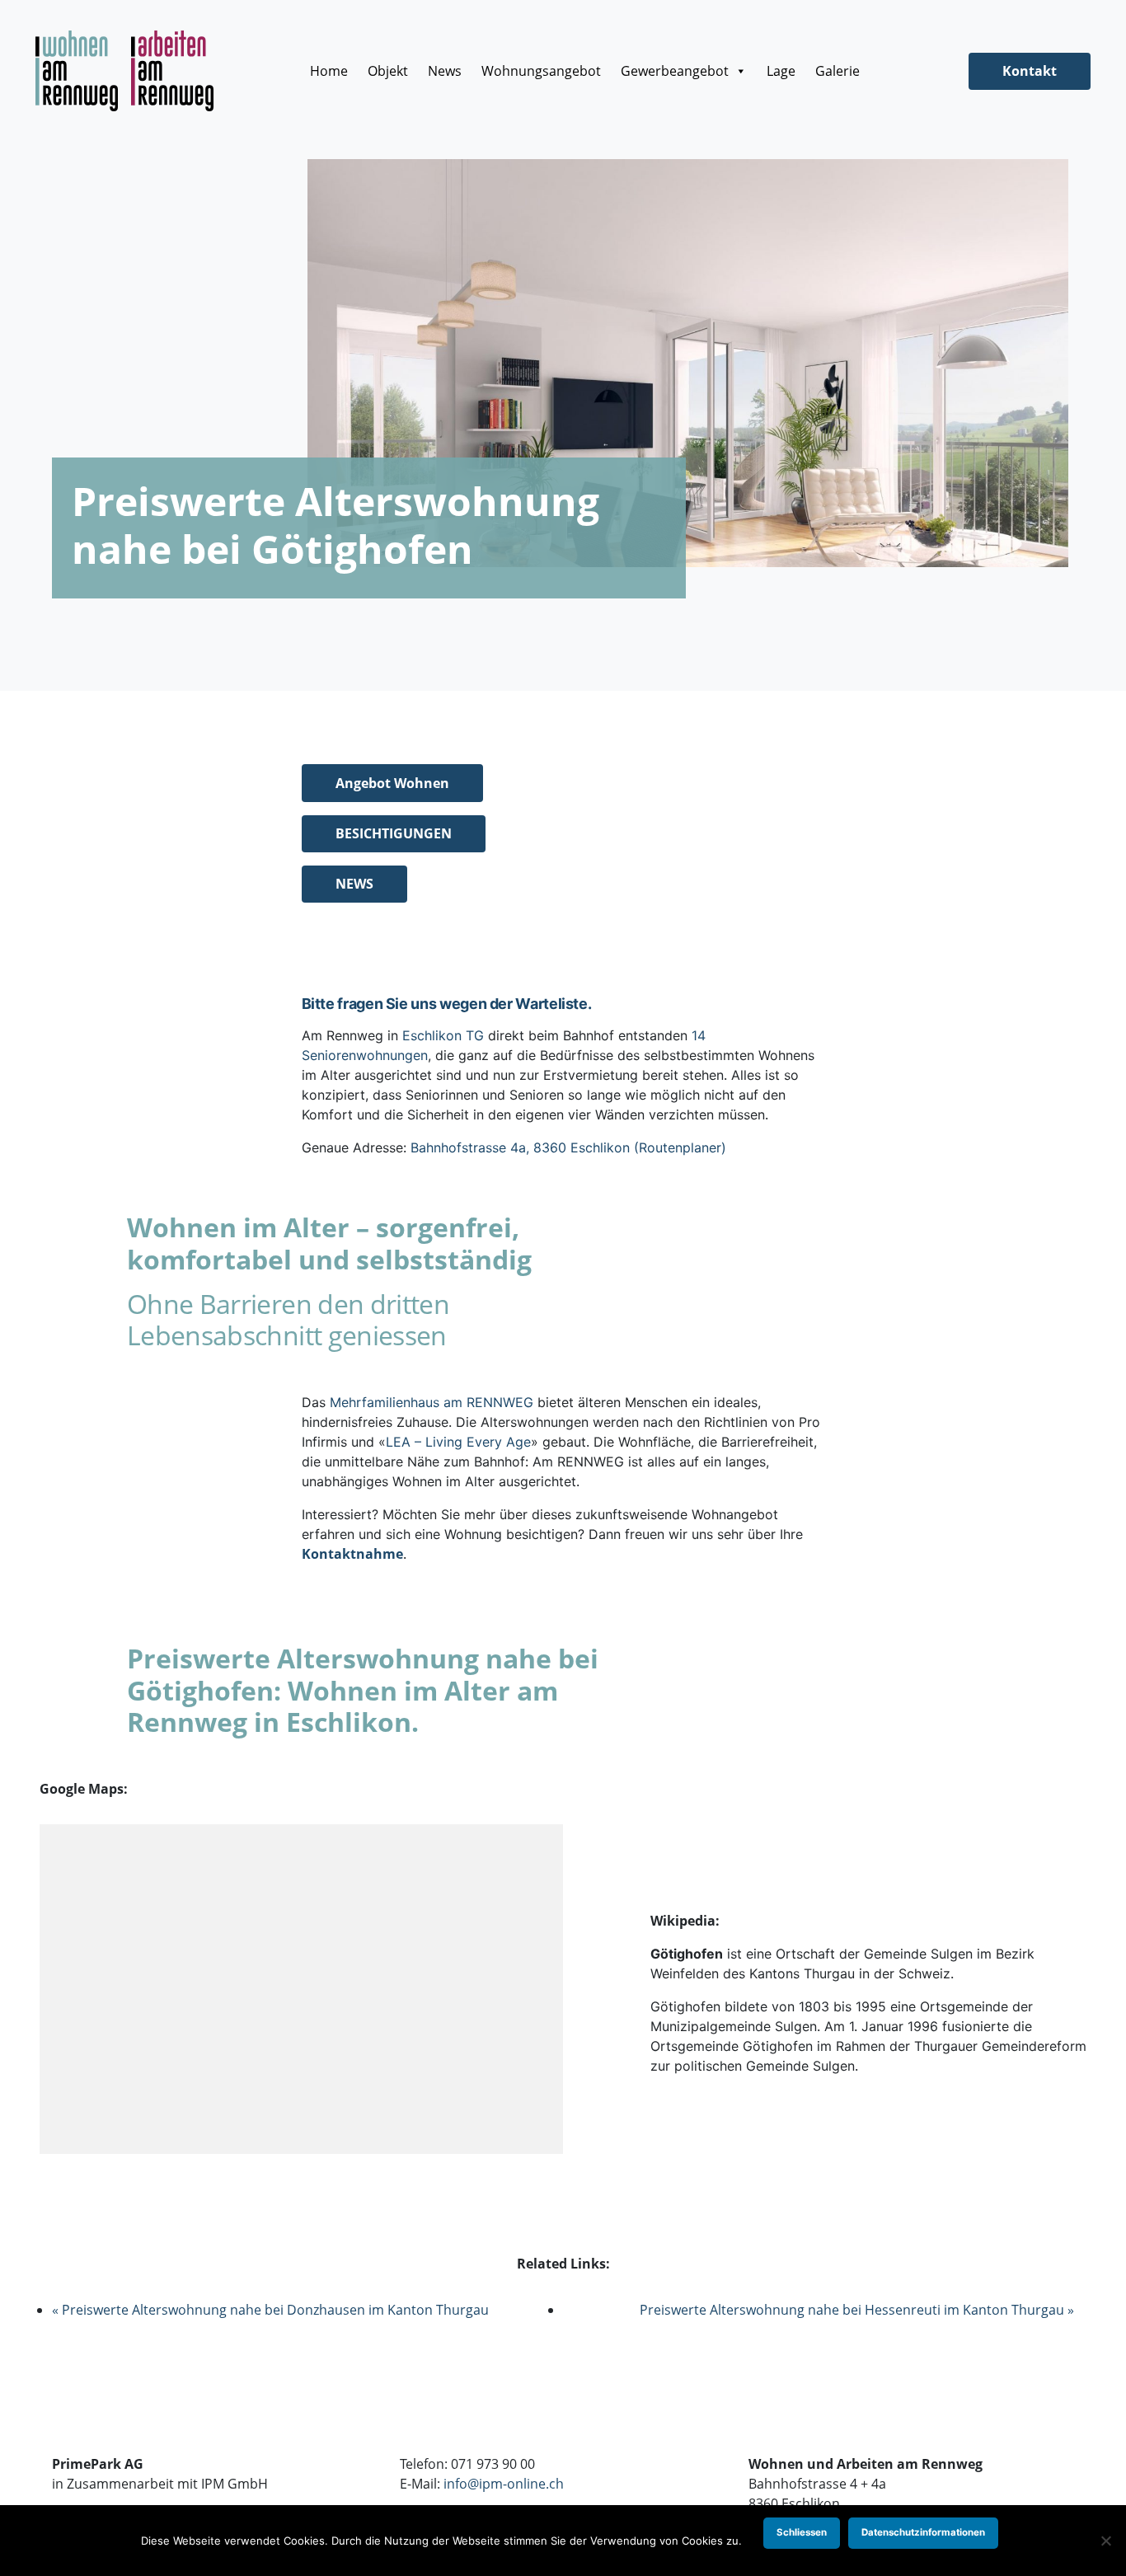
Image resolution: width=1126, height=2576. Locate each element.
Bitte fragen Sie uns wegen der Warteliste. (447, 1004)
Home (329, 71)
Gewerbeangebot (675, 71)
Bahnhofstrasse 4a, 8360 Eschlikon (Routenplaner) (568, 1147)
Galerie (837, 71)
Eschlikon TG (443, 1035)
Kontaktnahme (352, 1554)
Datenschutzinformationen (923, 2532)
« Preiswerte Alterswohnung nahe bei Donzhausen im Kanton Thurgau (270, 2310)
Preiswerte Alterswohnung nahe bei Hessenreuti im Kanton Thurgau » (857, 2310)
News (445, 71)
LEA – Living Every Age (458, 1442)
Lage (781, 71)
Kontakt (1030, 71)
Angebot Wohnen (392, 783)
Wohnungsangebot (541, 71)
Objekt (388, 71)
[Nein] (1105, 2541)
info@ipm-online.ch (504, 2484)
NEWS (354, 884)
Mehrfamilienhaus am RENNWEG (432, 1402)
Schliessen (802, 2532)
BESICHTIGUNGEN (394, 833)
